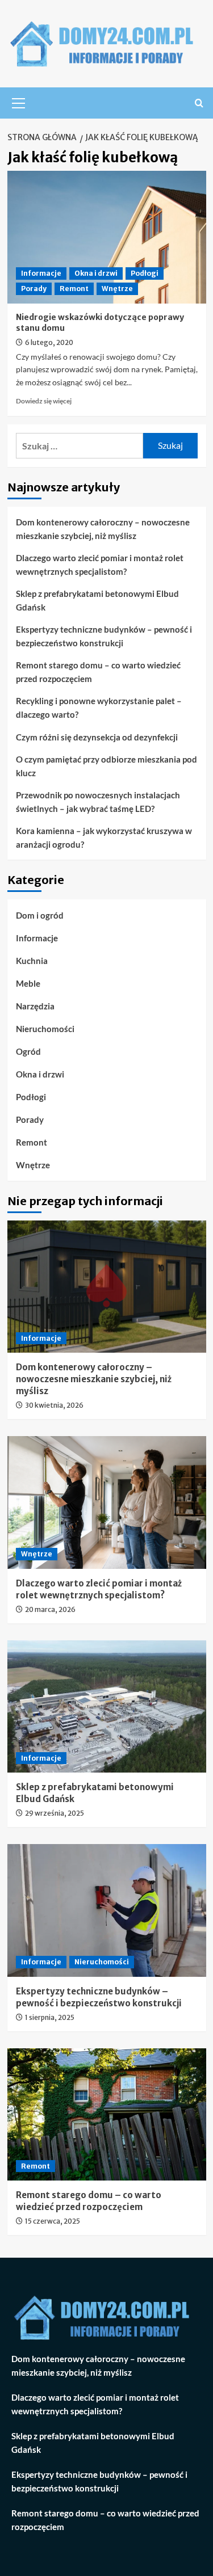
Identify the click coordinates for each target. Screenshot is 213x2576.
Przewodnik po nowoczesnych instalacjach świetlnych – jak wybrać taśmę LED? (98, 802)
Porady (34, 289)
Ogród (28, 1051)
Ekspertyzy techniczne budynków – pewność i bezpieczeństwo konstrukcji (104, 636)
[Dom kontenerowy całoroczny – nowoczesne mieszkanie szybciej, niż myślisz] (107, 1287)
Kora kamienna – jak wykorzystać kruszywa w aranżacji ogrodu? (104, 837)
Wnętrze (117, 289)
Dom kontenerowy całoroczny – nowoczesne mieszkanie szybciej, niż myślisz (103, 529)
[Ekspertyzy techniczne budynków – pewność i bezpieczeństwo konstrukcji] (107, 1910)
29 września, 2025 (55, 1813)
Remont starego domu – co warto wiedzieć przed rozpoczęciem (98, 672)
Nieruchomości (45, 1029)
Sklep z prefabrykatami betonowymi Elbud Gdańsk (97, 600)
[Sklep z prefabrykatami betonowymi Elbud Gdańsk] (107, 1706)
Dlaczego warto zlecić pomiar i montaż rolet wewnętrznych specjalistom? (100, 565)
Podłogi (145, 273)
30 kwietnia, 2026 (54, 1405)
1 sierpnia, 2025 (50, 2017)
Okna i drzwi (96, 273)
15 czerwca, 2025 (53, 2221)
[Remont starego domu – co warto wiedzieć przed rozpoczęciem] (107, 2114)
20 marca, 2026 (50, 1609)
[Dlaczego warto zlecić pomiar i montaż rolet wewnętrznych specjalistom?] (107, 1502)
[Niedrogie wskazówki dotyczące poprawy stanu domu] (107, 237)
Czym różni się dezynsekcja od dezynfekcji (97, 737)
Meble (28, 983)
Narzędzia (35, 1006)
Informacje (41, 273)
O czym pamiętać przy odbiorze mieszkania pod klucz (106, 766)
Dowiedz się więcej (44, 401)
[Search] (199, 103)
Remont (74, 289)
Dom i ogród (40, 915)
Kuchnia (32, 961)
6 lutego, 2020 (49, 342)
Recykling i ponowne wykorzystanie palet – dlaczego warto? (99, 708)
